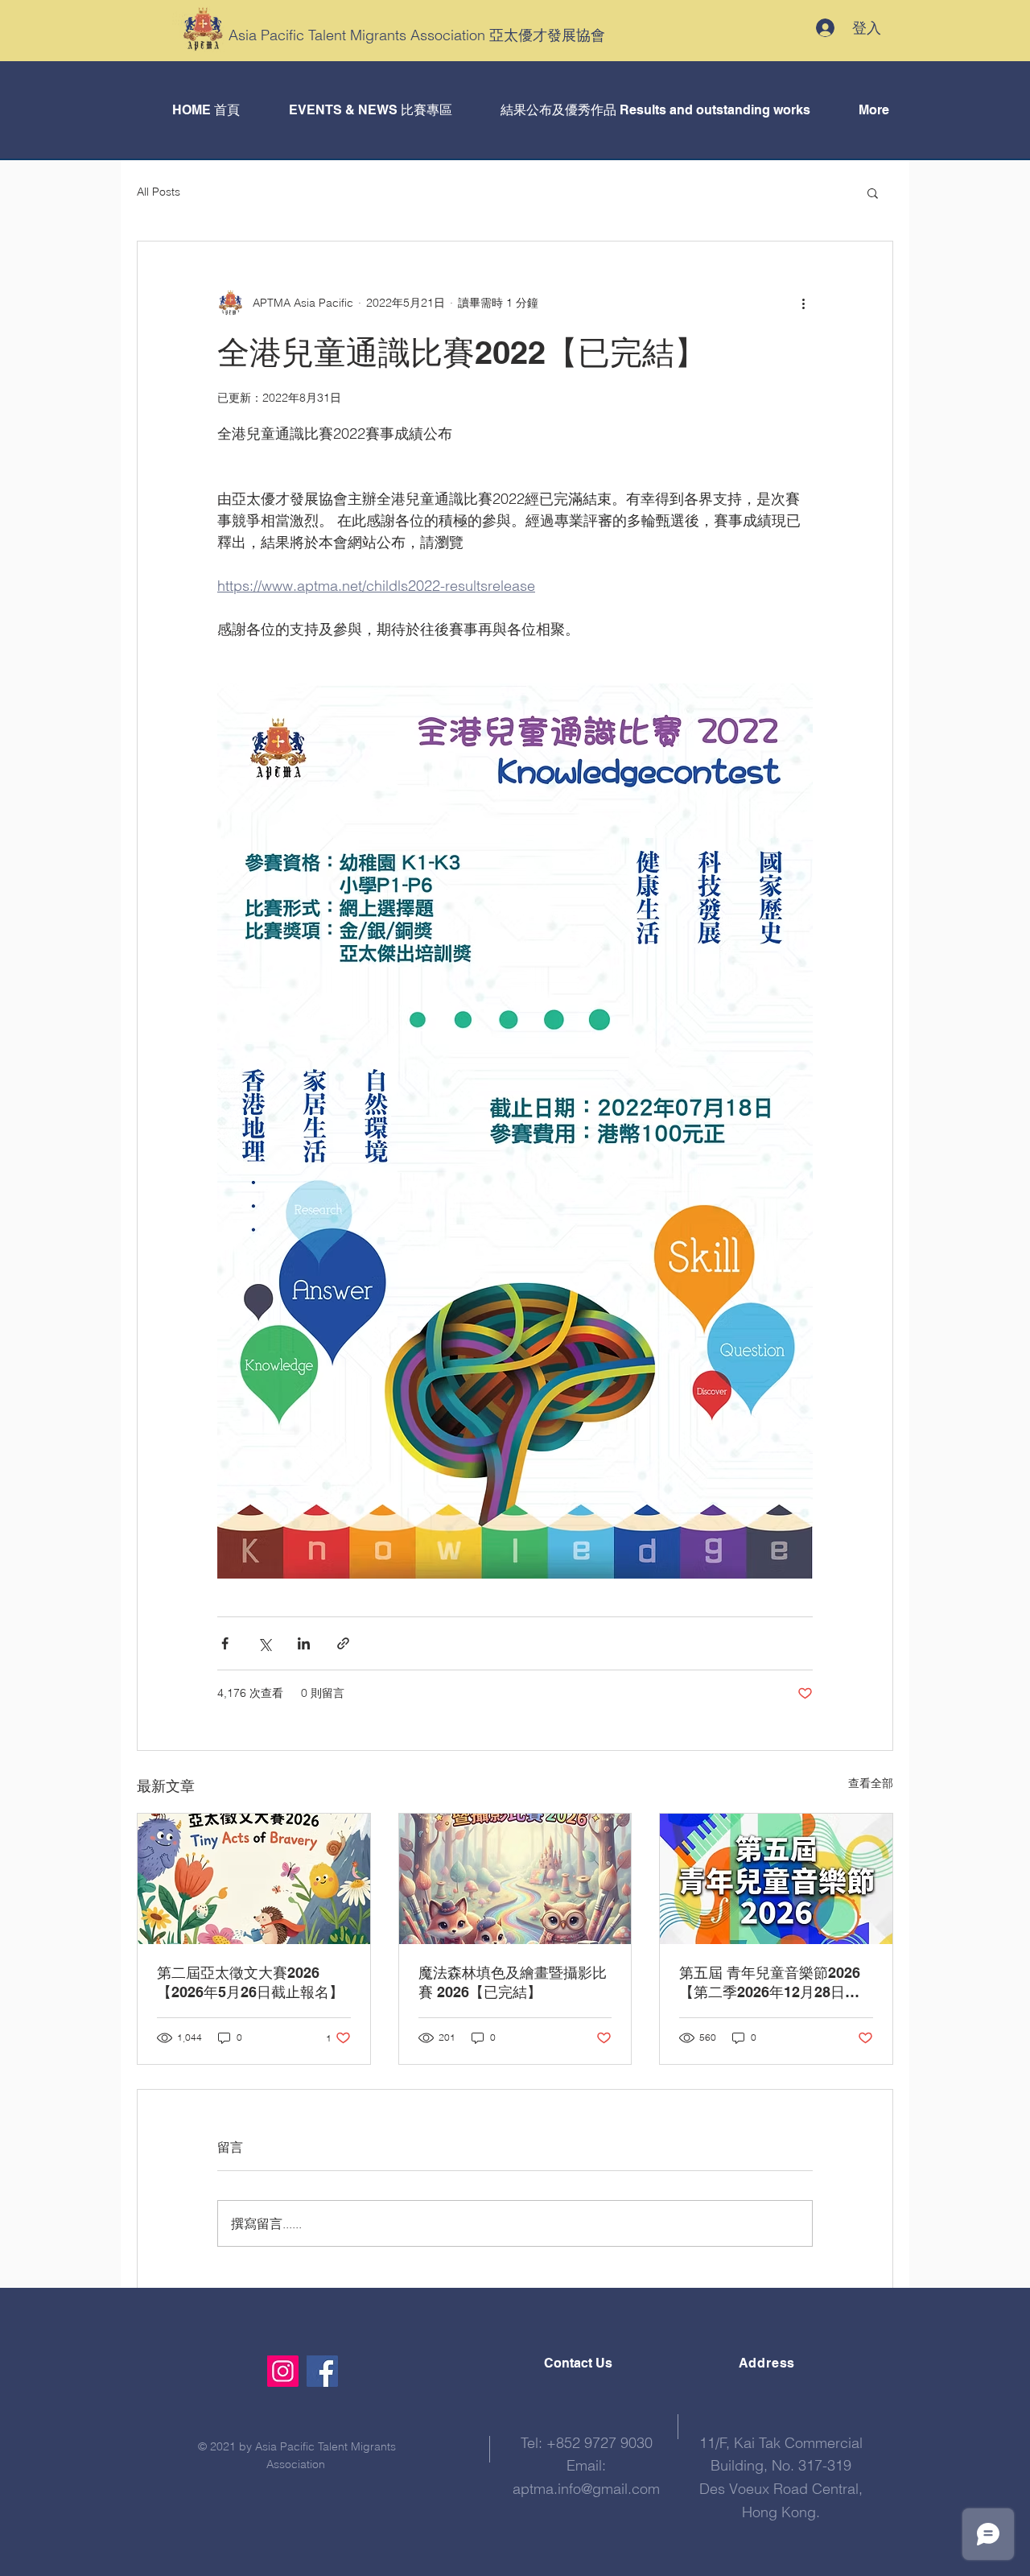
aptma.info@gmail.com (586, 2489)
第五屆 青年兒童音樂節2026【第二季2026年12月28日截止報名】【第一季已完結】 (770, 1983)
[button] (873, 192)
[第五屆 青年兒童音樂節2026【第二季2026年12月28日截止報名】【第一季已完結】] (776, 1879)
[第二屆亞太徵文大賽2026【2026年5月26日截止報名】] (254, 1879)
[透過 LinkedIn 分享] (304, 1643)
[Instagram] (283, 2371)
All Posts (159, 192)
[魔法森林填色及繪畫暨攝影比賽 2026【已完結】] (515, 1879)
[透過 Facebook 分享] (225, 1643)
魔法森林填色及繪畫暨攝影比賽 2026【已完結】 (513, 1982)
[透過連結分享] (343, 1643)
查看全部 (871, 1783)
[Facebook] (322, 2371)
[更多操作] (803, 303)
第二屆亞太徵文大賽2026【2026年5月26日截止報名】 (250, 1982)
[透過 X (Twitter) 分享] (264, 1643)
